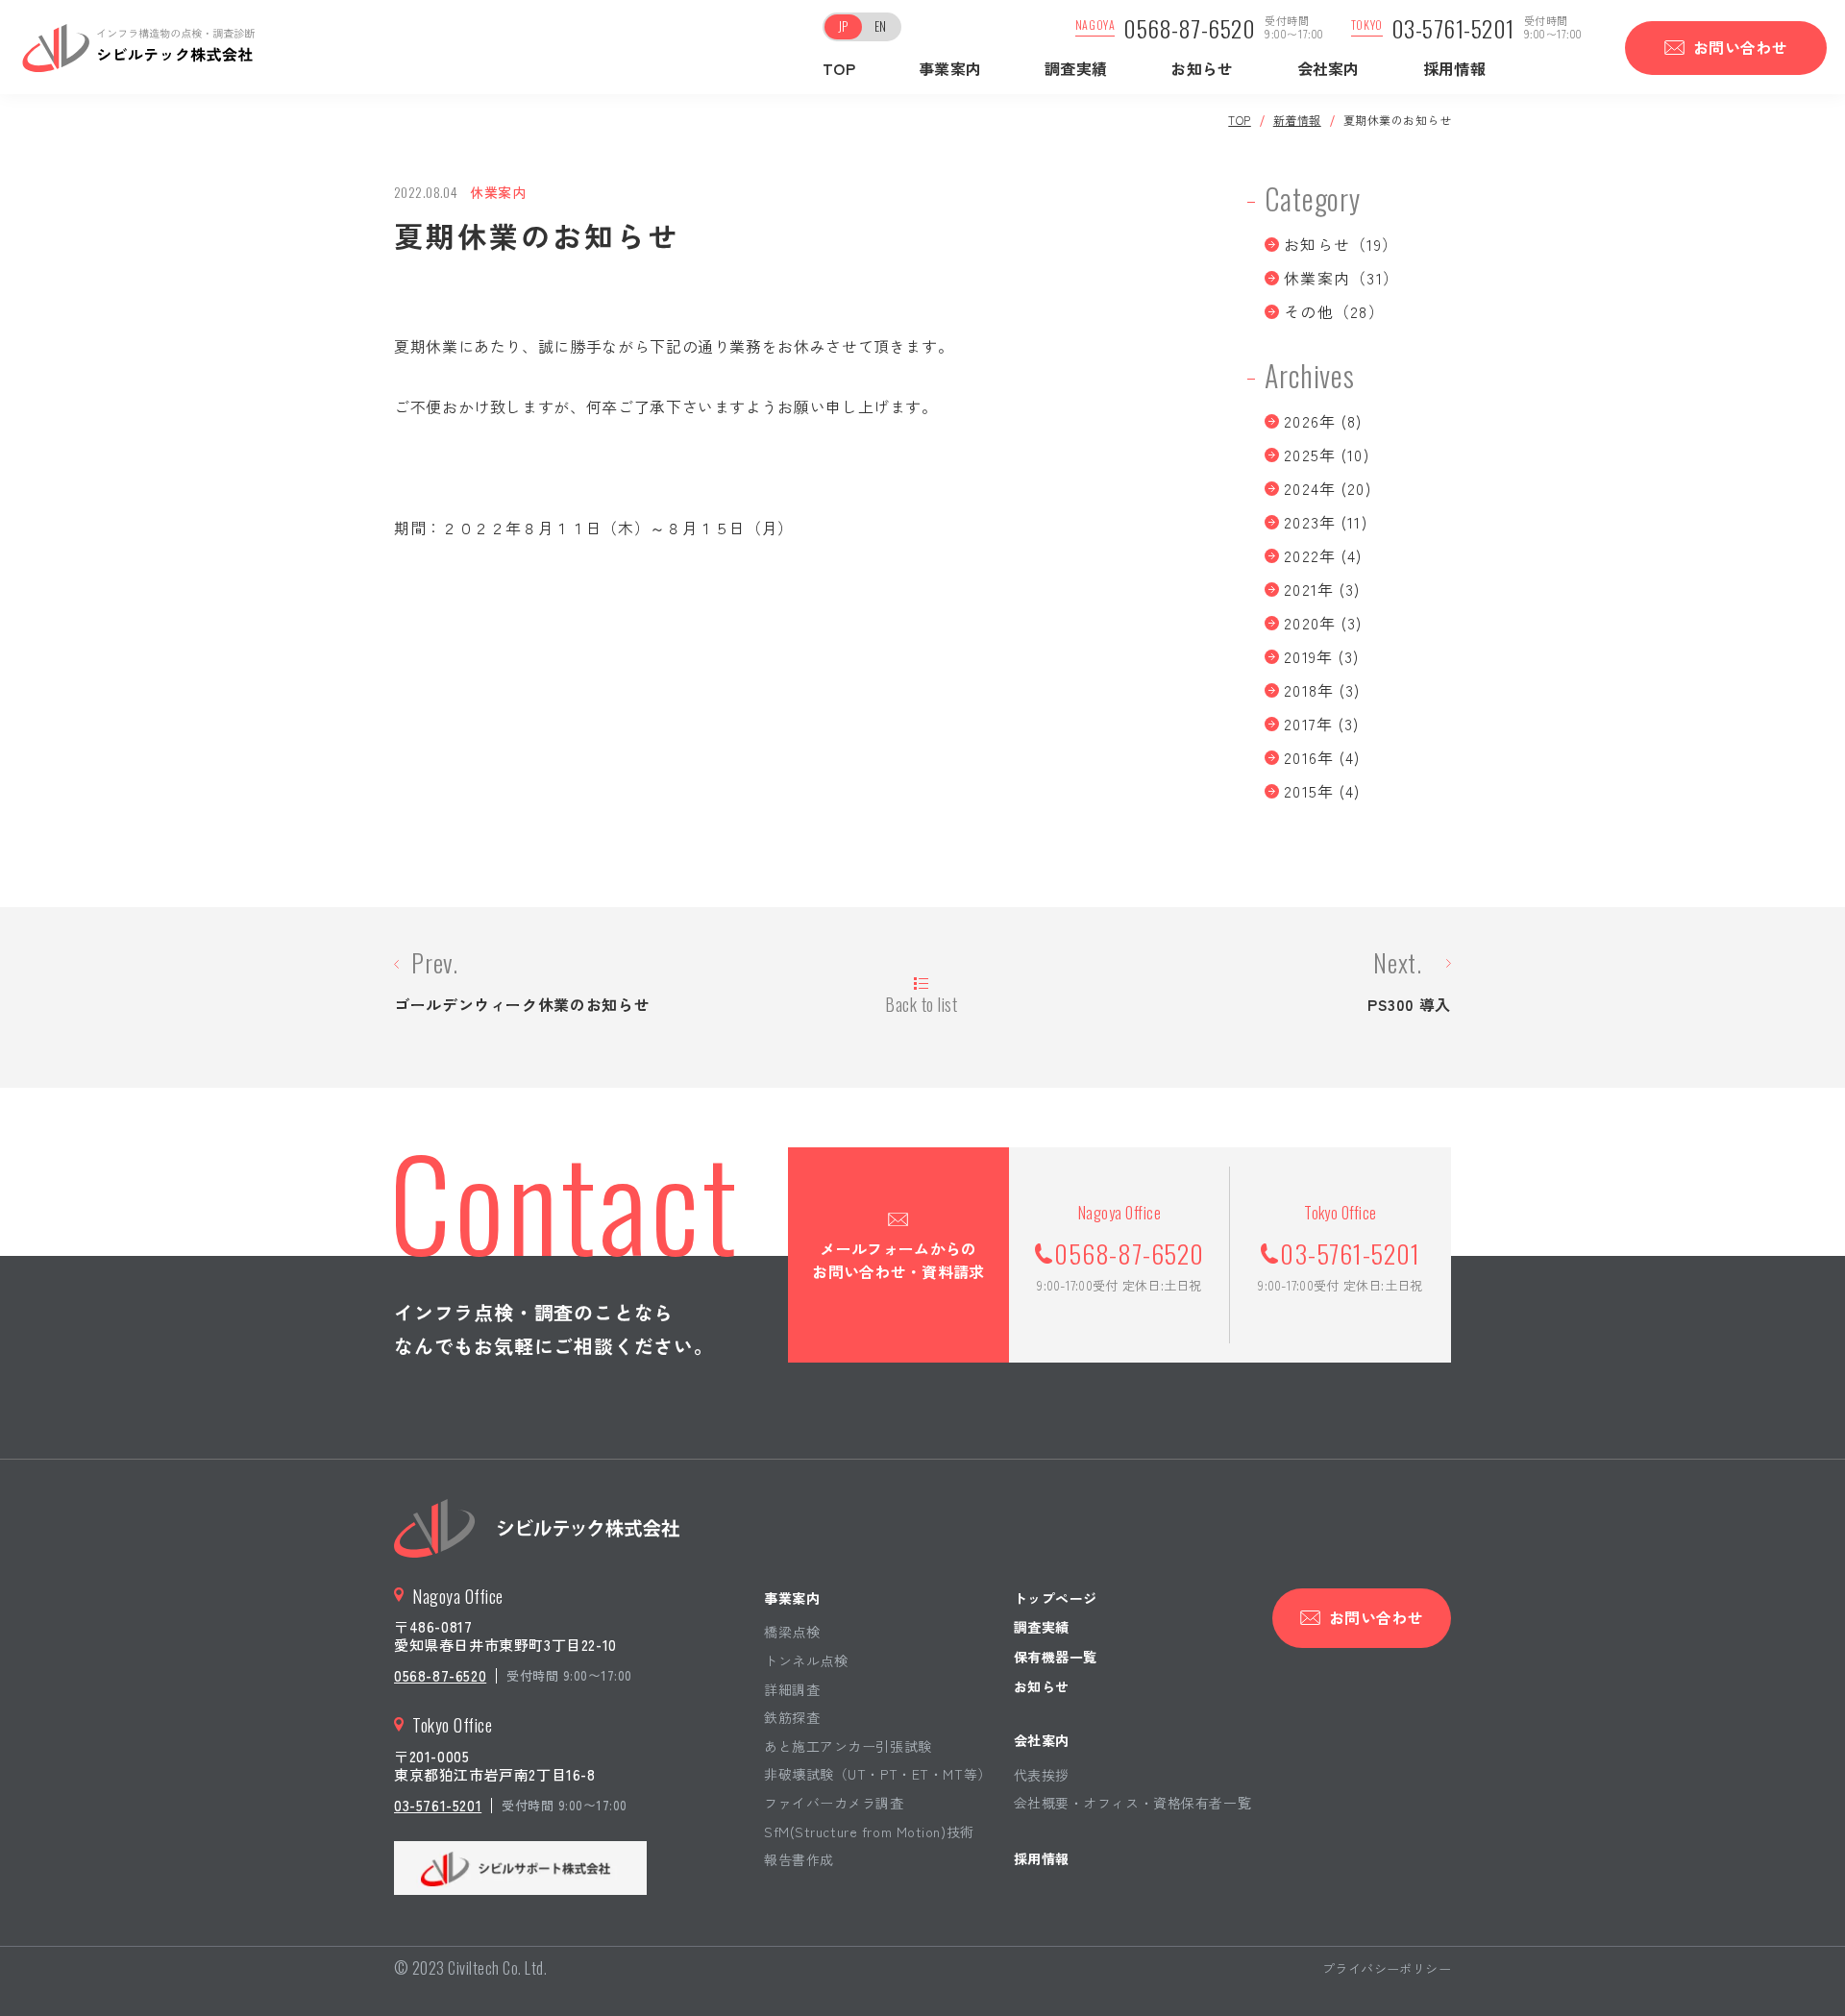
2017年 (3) (1322, 724)
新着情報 (1297, 120)
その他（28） (1334, 311)
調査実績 (1076, 68)
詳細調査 (792, 1689)
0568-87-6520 (1189, 28)
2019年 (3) (1322, 656)
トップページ (1056, 1598)
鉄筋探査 (792, 1717)
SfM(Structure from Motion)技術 (869, 1832)
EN (881, 26)
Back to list (921, 1002)
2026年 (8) (1323, 421)
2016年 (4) (1322, 757)
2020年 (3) (1323, 623)
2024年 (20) (1328, 488)
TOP (839, 68)
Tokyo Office (452, 1725)
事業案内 (792, 1598)
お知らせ (1202, 68)
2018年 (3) (1322, 690)
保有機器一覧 (1056, 1657)
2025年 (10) (1327, 455)
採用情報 (1454, 68)
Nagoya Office (458, 1596)
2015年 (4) (1322, 791)
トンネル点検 (806, 1660)
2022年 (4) (1323, 555)
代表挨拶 (1042, 1775)
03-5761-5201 (1453, 28)
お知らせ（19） (1341, 244)
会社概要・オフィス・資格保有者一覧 (1133, 1803)
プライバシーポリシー (1387, 1968)
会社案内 (1328, 68)
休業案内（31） (1341, 278)
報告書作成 (799, 1859)
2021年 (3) (1322, 589)
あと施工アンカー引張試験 (848, 1746)
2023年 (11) (1326, 522)
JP (843, 26)
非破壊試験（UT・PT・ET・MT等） (878, 1774)
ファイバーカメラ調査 (834, 1803)
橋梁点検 (792, 1632)
